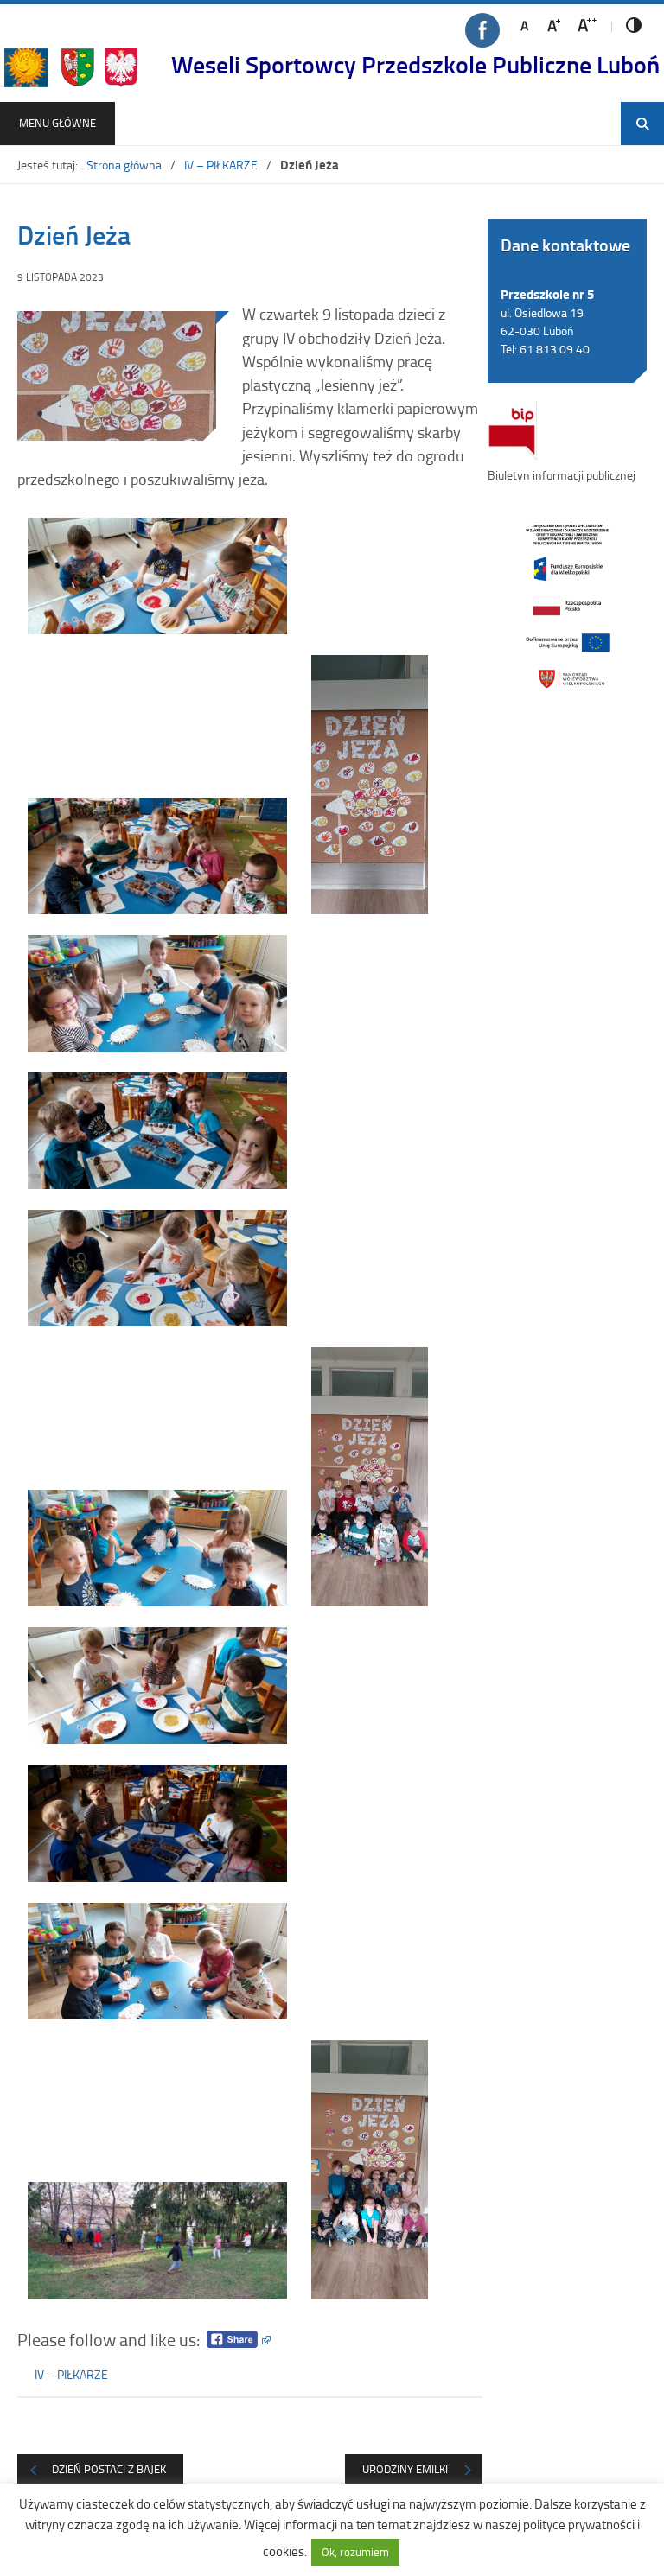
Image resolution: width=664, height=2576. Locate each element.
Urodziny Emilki (405, 2469)
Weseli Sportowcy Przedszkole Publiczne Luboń (415, 64)
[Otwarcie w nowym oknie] (567, 606)
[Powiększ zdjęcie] (117, 376)
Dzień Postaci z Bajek (109, 2469)
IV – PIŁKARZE (221, 165)
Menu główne (57, 123)
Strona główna (124, 165)
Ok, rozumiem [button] (355, 2552)
